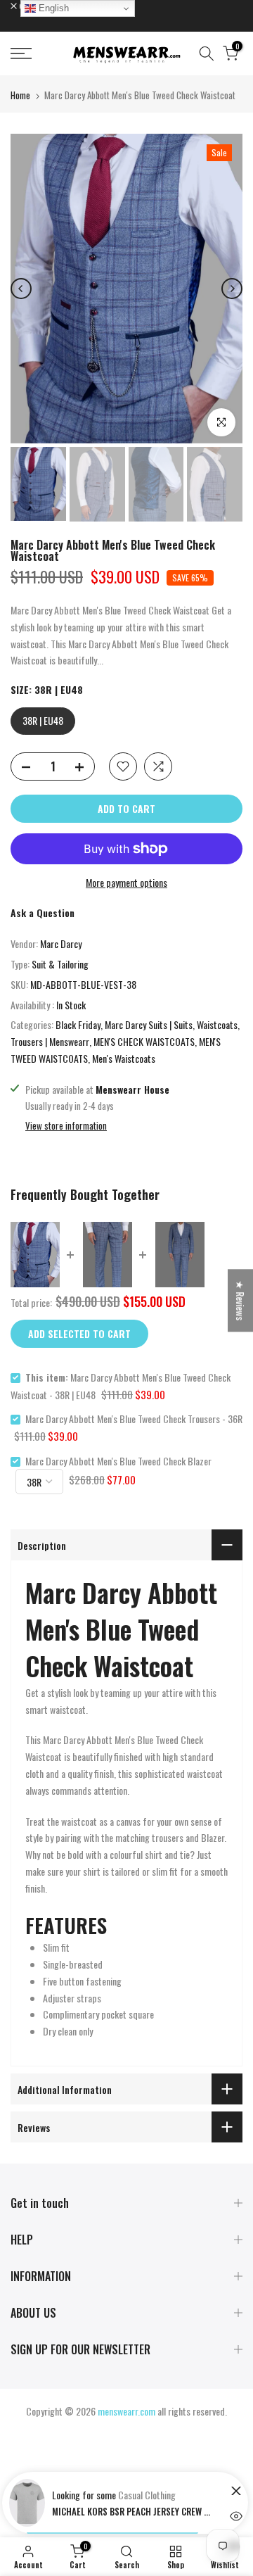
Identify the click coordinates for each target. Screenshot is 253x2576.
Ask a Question (43, 913)
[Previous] (21, 289)
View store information (66, 1125)
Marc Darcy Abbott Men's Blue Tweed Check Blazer (118, 1461)
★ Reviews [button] (241, 1300)
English (52, 8)
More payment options (126, 882)
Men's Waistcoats (124, 1058)
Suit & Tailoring (60, 964)
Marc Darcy (61, 943)
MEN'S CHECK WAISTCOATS (144, 1041)
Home (20, 95)
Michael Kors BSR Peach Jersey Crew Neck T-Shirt (133, 2511)
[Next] (232, 289)
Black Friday (78, 1024)
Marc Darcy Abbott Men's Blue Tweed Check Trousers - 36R (134, 1419)
